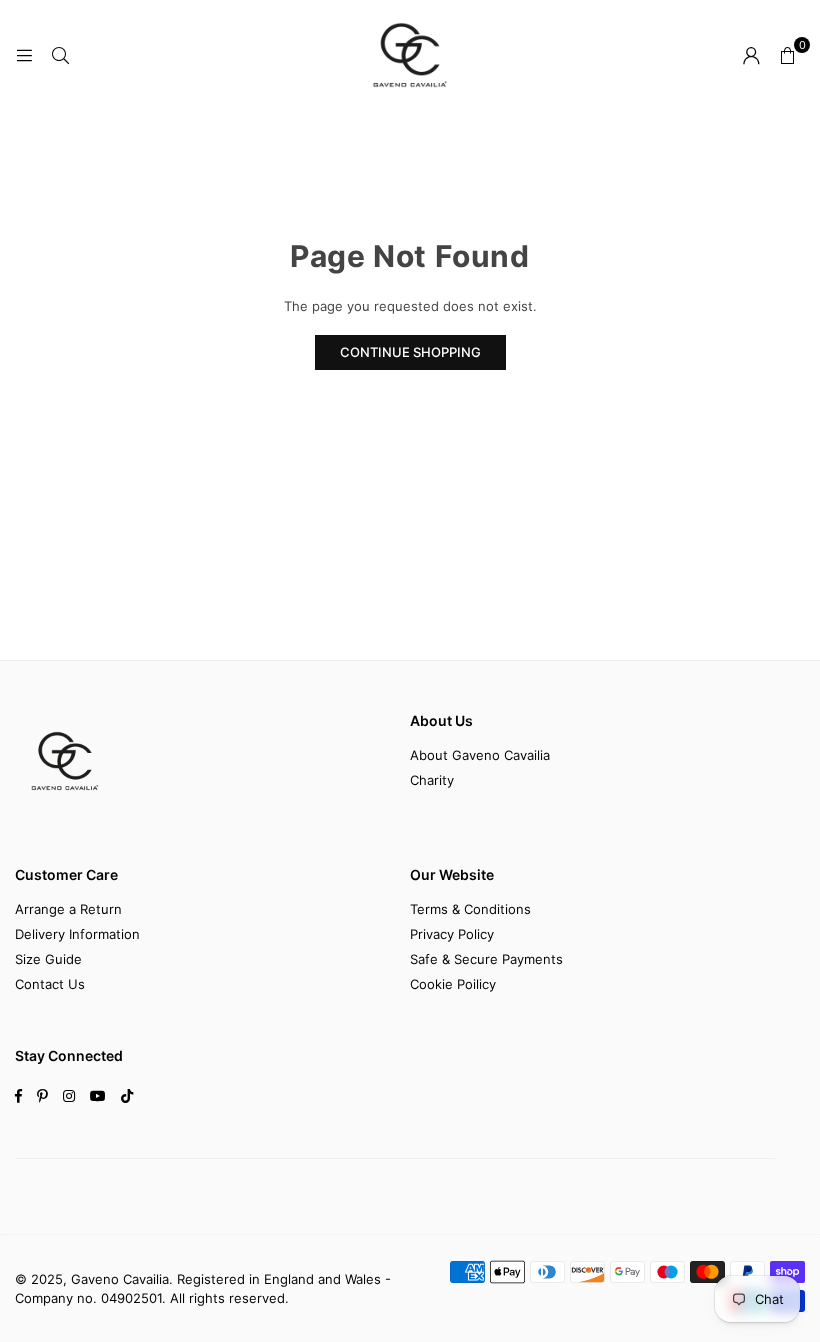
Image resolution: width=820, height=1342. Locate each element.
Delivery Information (77, 934)
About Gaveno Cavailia (480, 755)
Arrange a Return (68, 909)
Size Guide (48, 959)
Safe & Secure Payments (486, 959)
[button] (787, 55)
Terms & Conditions (470, 909)
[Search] (60, 55)
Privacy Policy (452, 934)
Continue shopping (410, 352)
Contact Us (50, 984)
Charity (432, 780)
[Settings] (751, 55)
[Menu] (24, 55)
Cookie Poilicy (453, 984)
